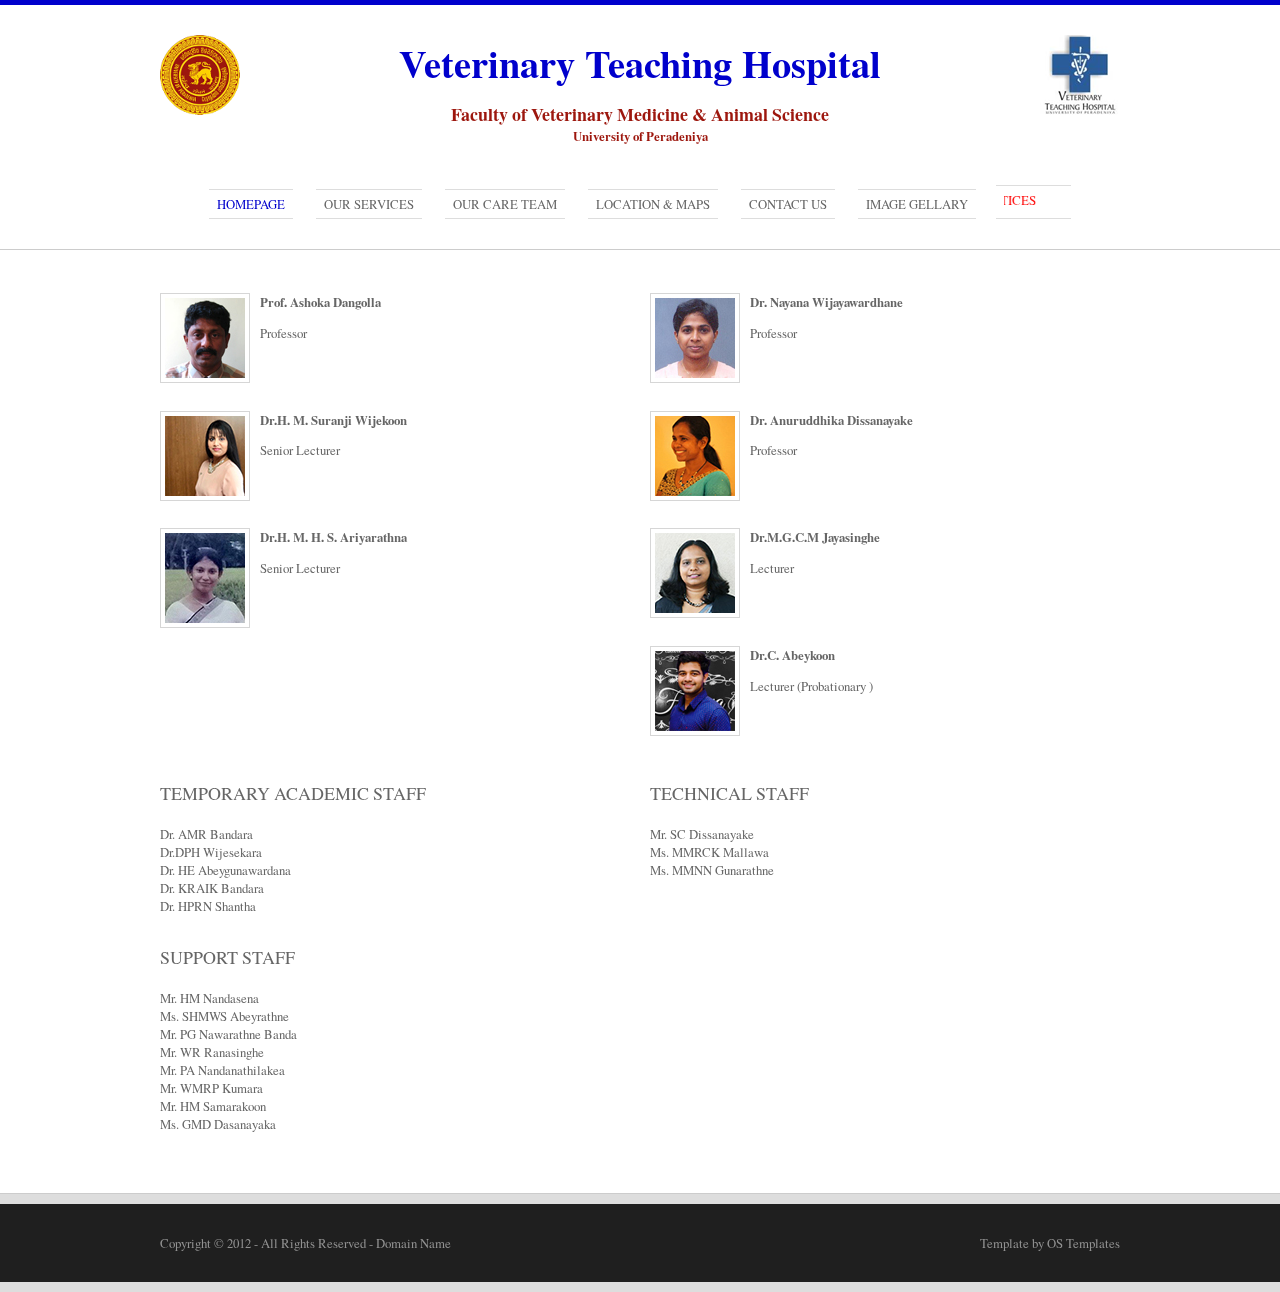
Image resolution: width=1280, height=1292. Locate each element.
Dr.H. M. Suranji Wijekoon (333, 420)
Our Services (369, 204)
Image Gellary (917, 204)
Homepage (251, 204)
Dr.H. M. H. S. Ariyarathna (333, 537)
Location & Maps (653, 204)
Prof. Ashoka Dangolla (320, 302)
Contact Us (788, 204)
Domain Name (413, 1243)
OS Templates (1083, 1243)
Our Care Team (505, 204)
